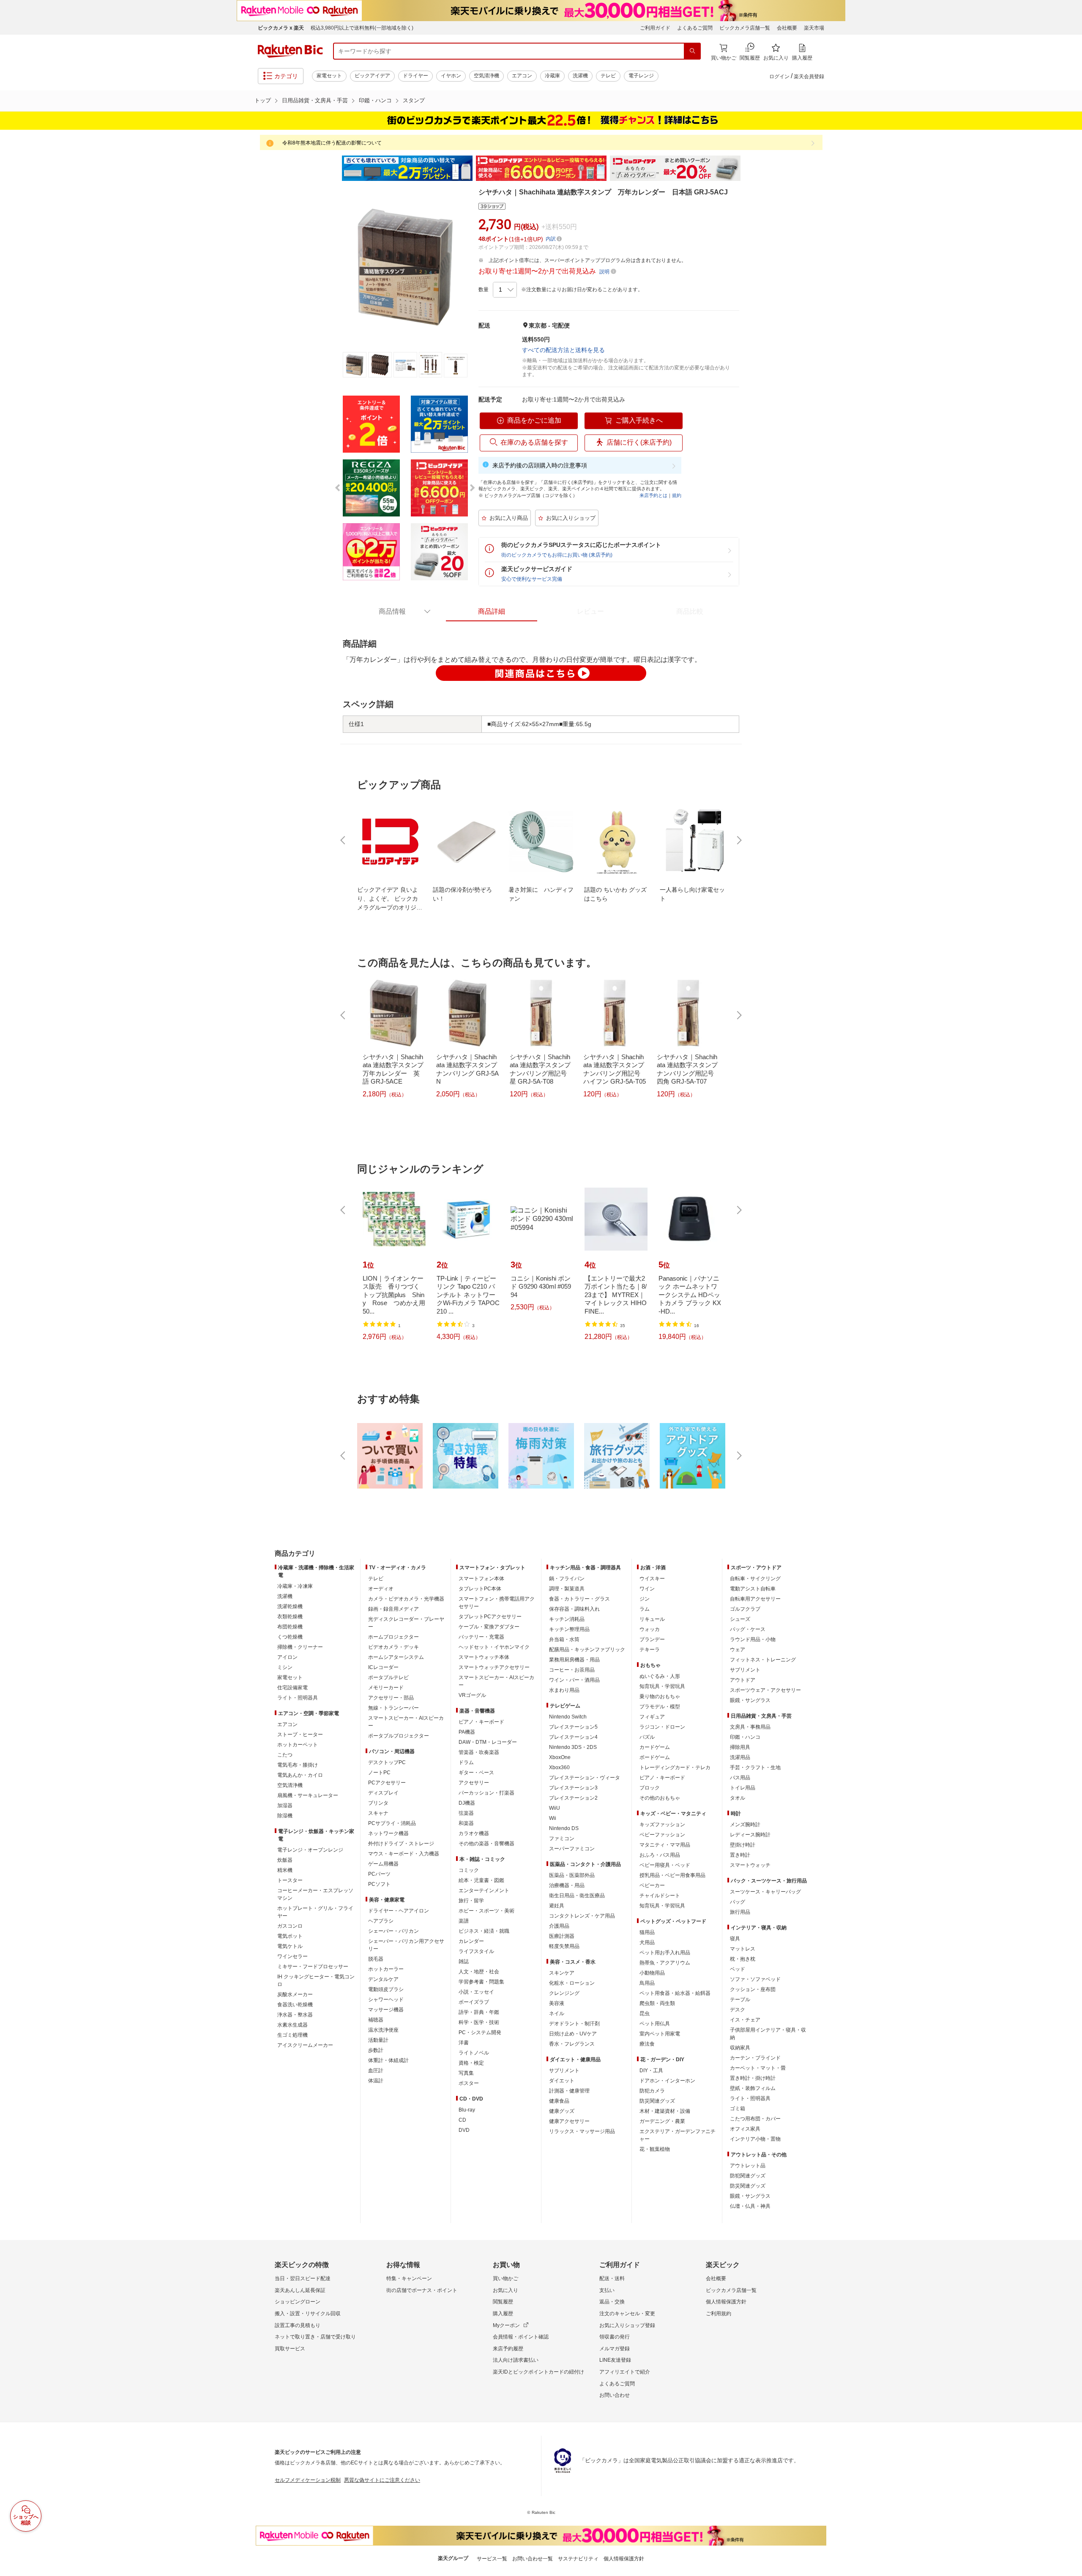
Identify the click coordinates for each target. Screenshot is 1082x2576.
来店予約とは (653, 495)
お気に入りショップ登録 (627, 2325)
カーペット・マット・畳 (758, 2068)
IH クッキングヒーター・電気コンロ (316, 1980)
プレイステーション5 (573, 1727)
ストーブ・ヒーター (300, 1735)
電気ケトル (290, 1946)
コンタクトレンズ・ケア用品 (582, 1916)
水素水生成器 (292, 2025)
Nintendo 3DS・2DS (573, 1747)
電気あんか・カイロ (300, 1775)
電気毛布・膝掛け (298, 1765)
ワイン (647, 1589)
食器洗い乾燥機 (295, 2005)
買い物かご (505, 2278)
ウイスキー (652, 1579)
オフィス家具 (745, 2129)
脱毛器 (376, 1959)
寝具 (735, 1939)
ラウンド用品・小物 (753, 1639)
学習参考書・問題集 (481, 1982)
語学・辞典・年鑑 (479, 2012)
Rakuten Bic (290, 51)
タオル (738, 1798)
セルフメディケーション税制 (308, 2480)
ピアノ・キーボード (481, 1722)
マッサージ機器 (386, 2010)
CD (462, 2120)
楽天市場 (814, 28)
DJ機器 (467, 1803)
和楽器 (466, 1823)
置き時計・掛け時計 (753, 2078)
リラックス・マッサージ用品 (582, 2131)
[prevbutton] (344, 840)
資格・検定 (471, 2063)
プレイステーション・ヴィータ (585, 1778)
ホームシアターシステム (396, 1657)
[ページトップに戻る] (1070, 1537)
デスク (738, 2010)
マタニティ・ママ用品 (665, 1845)
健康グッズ (562, 2111)
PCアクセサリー (387, 1783)
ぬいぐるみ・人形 (660, 1676)
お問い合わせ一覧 (533, 2559)
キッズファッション (662, 1825)
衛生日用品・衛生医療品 (577, 1896)
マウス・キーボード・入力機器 (404, 1854)
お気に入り (505, 2290)
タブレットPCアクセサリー (490, 1617)
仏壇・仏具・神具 (750, 2206)
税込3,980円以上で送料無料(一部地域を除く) (362, 28)
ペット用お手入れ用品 (665, 1953)
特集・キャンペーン (409, 2278)
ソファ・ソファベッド (755, 1979)
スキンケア (562, 1973)
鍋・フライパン (567, 1579)
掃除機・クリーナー (300, 1647)
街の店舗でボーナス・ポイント (422, 2290)
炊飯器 (285, 1860)
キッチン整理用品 (569, 1629)
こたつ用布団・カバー (755, 2119)
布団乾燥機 (290, 1627)
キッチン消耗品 (567, 1619)
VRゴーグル (472, 1695)
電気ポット (290, 1936)
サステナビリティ (578, 2559)
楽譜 (464, 1921)
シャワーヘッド (386, 2000)
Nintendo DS (564, 1828)
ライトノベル (474, 2053)
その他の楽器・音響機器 (486, 1844)
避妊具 (557, 1906)
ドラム (466, 1762)
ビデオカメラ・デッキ (393, 1647)
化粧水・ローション (572, 1983)
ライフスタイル (476, 1951)
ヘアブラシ (381, 1921)
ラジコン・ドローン (662, 1727)
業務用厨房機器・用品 (574, 1660)
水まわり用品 (564, 1690)
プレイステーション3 (573, 1788)
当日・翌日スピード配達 (303, 2278)
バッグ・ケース (748, 1629)
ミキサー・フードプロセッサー (313, 1967)
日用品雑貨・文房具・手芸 (315, 100)
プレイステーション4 (573, 1737)
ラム (645, 1609)
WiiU (555, 1808)
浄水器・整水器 (295, 2015)
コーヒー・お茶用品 (572, 1670)
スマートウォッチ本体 (484, 1657)
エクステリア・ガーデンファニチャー (678, 2135)
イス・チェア (745, 2020)
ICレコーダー (383, 1667)
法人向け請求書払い (516, 2360)
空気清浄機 (486, 76)
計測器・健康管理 (569, 2091)
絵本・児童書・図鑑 (481, 1880)
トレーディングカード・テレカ (675, 1767)
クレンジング (564, 1993)
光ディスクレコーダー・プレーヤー (406, 1623)
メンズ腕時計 (745, 1825)
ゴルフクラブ (745, 1609)
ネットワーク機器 (388, 1833)
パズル (647, 1737)
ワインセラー (292, 1956)
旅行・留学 (471, 1901)
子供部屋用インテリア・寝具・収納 (768, 2034)
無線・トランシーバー (393, 1708)
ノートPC (379, 1773)
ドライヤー (415, 76)
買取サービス (290, 2349)
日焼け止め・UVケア (573, 2034)
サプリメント (564, 2071)
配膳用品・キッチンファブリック (587, 1650)
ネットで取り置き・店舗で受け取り (315, 2337)
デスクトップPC (387, 1762)
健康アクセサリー (569, 2121)
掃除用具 (740, 1747)
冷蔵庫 (552, 76)
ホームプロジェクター (393, 1637)
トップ (263, 100)
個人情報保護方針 (726, 2302)
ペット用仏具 (655, 2024)
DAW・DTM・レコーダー (488, 1742)
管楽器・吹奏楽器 (479, 1752)
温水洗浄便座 (383, 2030)
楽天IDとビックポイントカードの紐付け (538, 2372)
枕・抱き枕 (743, 1959)
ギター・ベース (476, 1773)
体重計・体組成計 (388, 2060)
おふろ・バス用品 (660, 1855)
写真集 (466, 2073)
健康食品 (559, 2101)
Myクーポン (506, 2325)
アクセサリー (474, 1783)
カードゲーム (655, 1747)
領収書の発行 (615, 2337)
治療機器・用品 (567, 1885)
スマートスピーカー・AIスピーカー (406, 1722)
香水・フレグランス (572, 2044)
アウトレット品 (748, 2166)
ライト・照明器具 (298, 1698)
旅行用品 (740, 1912)
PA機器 (467, 1732)
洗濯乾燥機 (290, 1606)
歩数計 (376, 2050)
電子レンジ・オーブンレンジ (310, 1850)
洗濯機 (580, 76)
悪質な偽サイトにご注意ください (382, 2480)
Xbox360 (559, 1767)
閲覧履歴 (503, 2302)
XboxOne (560, 1757)
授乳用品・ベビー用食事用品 (672, 1875)
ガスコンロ (290, 1926)
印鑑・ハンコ (375, 100)
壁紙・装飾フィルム (753, 2088)
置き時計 (740, 1855)
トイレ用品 (743, 1788)
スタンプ (414, 100)
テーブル (740, 2000)
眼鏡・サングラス (750, 1700)
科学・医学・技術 (479, 2022)
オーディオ (381, 1589)
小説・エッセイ (476, 1992)
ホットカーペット (298, 1745)
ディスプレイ (383, 1793)
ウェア (738, 1650)
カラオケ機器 (474, 1833)
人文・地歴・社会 (479, 1972)
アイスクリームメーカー (305, 2045)
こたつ (285, 1755)
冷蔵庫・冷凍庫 (295, 1586)
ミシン (285, 1667)
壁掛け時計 (743, 1845)
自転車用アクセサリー (755, 1599)
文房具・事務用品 (750, 1727)
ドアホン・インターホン (667, 2081)
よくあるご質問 (695, 28)
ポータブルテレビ (388, 1677)
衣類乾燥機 (290, 1617)
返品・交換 (612, 2302)
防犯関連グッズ (748, 2176)
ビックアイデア (372, 76)
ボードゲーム (655, 1757)
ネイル (557, 2013)
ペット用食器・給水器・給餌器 (675, 1993)
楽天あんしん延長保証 (300, 2290)
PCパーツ (379, 1874)
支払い (607, 2290)
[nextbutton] (738, 840)
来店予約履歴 (508, 2349)
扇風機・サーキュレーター (308, 1795)
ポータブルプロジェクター (399, 1736)
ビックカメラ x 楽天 (281, 28)
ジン (645, 1599)
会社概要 (787, 28)
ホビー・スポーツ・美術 (486, 1911)
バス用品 (740, 1778)
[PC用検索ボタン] (692, 51)
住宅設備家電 (292, 1688)
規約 (677, 495)
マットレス (743, 1949)
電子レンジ (641, 76)
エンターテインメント (484, 1890)
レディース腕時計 (750, 1835)
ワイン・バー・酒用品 (574, 1680)
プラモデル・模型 (660, 1707)
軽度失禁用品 (564, 1946)
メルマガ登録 (615, 2349)
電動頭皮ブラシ (386, 1989)
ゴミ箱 (738, 2109)
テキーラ (650, 1650)
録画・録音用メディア (393, 1609)
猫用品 (647, 1932)
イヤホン (451, 76)
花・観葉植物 (655, 2149)
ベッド (738, 1969)
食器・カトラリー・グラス (579, 1599)
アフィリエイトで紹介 (625, 2372)
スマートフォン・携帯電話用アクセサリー (497, 1603)
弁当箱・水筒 (564, 1639)
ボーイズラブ (474, 2002)
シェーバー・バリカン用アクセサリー (406, 1945)
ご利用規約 (719, 2314)
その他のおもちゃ (660, 1798)
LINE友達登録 (615, 2360)
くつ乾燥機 (290, 1637)
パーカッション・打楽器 (486, 1793)
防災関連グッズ (657, 2101)
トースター (290, 1880)
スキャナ (378, 1813)
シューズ (740, 1619)
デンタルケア (383, 1979)
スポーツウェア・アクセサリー (765, 1690)
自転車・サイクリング (755, 1579)
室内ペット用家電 (660, 2034)
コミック (469, 1870)
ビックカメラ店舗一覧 (745, 28)
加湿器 (285, 1806)
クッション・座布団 (753, 1989)
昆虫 (645, 2013)
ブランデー (652, 1639)
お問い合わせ (615, 2395)
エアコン (522, 76)
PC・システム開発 (480, 2032)
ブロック (650, 1788)
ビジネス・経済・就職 (484, 1931)
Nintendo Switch (568, 1717)
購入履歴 (503, 2314)
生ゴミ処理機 (292, 2035)
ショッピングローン (298, 2302)
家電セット (329, 76)
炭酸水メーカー (295, 1994)
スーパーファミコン (572, 1849)
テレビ (608, 76)
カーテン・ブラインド (755, 2058)
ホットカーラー (386, 1969)
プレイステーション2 (573, 1798)
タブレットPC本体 (480, 1589)
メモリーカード (386, 1688)
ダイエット (562, 2081)
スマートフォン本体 (481, 1579)
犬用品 (647, 1942)
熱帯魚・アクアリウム (665, 1963)
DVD (464, 2130)
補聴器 (376, 2020)
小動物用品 (652, 1973)
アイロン (287, 1657)
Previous (334, 168)
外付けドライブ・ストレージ (401, 1844)
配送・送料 (612, 2278)
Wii (553, 1818)
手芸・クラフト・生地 (755, 1767)
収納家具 (740, 2048)
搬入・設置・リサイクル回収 (308, 2314)
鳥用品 (647, 1983)
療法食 (647, 2044)
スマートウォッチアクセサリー (494, 1667)
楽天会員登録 (809, 76)
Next (748, 168)
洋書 (464, 2043)
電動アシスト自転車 (753, 1589)
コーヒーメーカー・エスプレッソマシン (315, 1894)
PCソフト (379, 1884)
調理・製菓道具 (567, 1589)
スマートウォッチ (750, 1865)
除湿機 (285, 1816)
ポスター (469, 2083)
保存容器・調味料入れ (574, 1609)
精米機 (285, 1870)
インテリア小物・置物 (755, 2139)
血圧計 (376, 2071)
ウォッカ (650, 1629)
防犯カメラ (652, 2091)
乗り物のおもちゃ (660, 1696)
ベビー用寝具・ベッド (665, 1865)
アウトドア (743, 1680)
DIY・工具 (651, 2071)
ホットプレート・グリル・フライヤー (315, 1912)
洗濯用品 (740, 1757)
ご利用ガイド (655, 28)
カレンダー (471, 1941)
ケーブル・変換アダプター (489, 1627)
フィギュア (652, 1717)
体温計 (376, 2081)
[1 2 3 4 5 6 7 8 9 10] (505, 290)
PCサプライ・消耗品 (392, 1823)
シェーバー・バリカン (393, 1931)
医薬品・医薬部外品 (572, 1875)
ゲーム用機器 (383, 1864)
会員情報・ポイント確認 (521, 2337)
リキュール (652, 1619)
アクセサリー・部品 (391, 1698)
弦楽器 (466, 1813)
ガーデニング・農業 (662, 2121)
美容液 (557, 2003)
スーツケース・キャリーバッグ (765, 1892)
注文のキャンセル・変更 (627, 2314)
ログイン (779, 76)
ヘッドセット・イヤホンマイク (494, 1647)
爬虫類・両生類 (657, 2003)
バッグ (738, 1902)
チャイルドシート (660, 1896)
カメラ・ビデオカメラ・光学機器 (406, 1599)
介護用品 (559, 1926)
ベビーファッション (662, 1835)
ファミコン (562, 1838)
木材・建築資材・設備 (665, 2111)
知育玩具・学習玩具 (662, 1686)
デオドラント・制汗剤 (574, 2024)
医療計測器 (562, 1936)
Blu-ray (467, 2110)
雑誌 (464, 1961)
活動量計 (378, 2040)
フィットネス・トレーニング (763, 1660)
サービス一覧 (492, 2559)
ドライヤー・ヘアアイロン (399, 1911)
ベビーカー (652, 1885)
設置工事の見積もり (298, 2325)
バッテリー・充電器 (481, 1637)
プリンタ (378, 1803)
